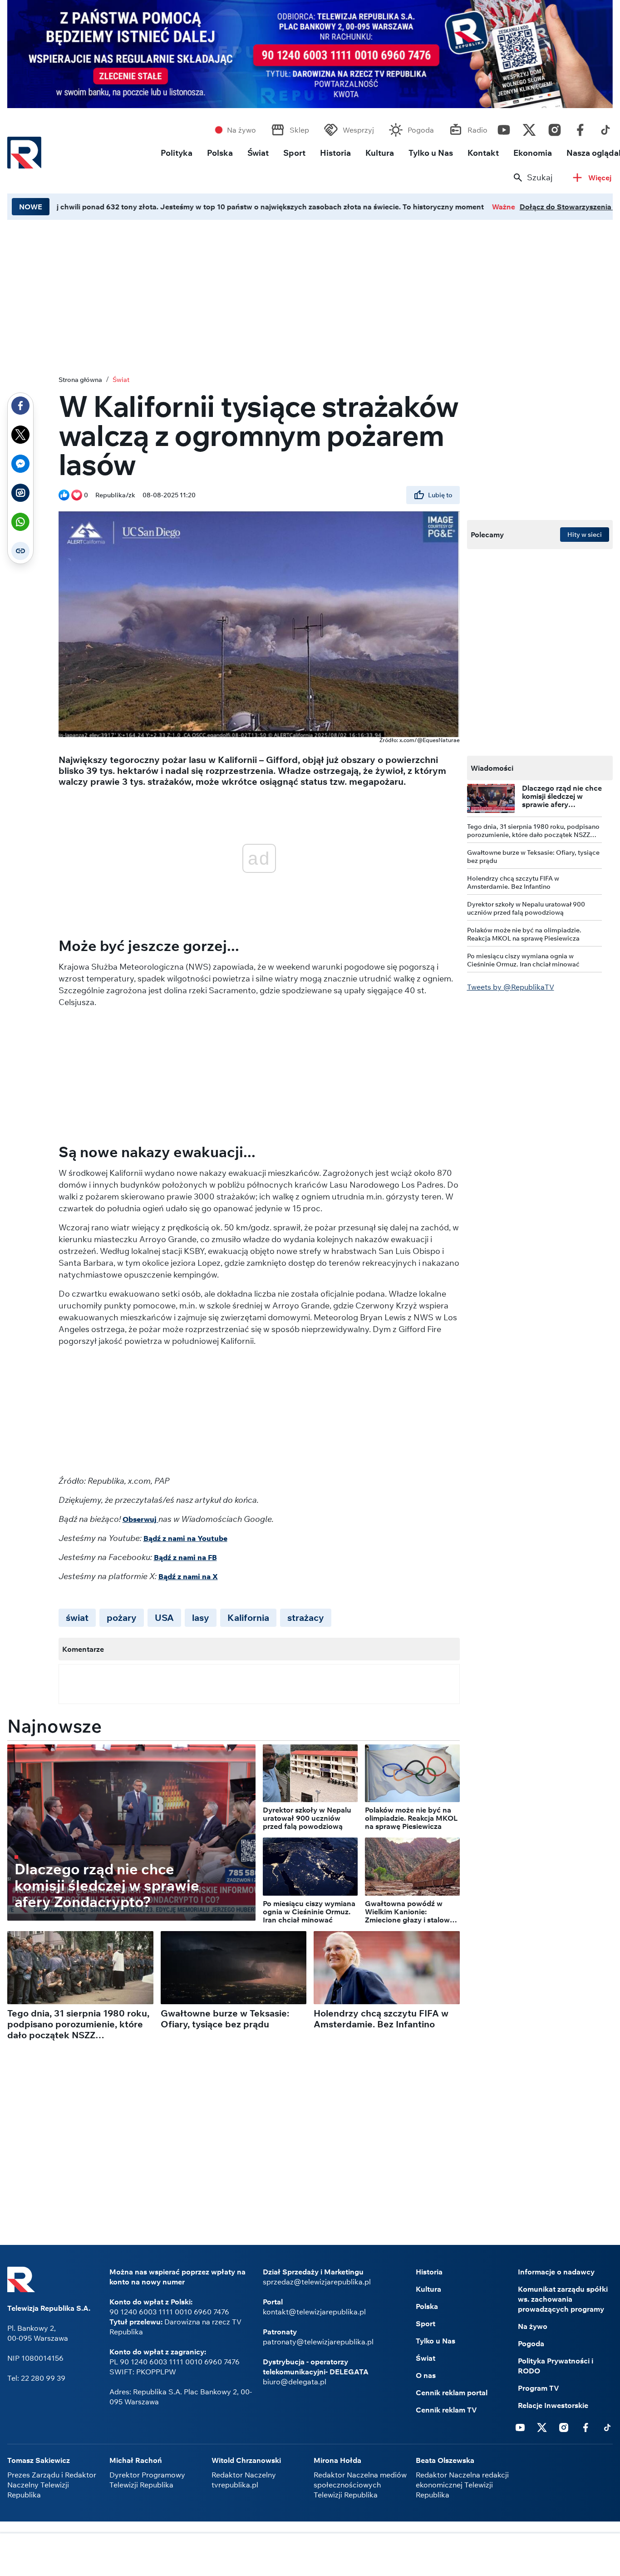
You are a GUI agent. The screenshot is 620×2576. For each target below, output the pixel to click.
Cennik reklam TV (446, 2410)
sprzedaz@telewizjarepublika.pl (317, 2282)
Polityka (177, 153)
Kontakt (483, 153)
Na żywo (241, 130)
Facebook (580, 128)
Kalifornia (248, 1617)
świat (77, 1617)
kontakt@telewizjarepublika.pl (314, 2312)
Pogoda (421, 130)
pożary (122, 1617)
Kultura (380, 153)
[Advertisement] (310, 2556)
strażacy (306, 1617)
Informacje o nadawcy (556, 2272)
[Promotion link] (310, 54)
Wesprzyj (358, 130)
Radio (477, 130)
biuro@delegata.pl (295, 2382)
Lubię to (440, 495)
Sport (294, 153)
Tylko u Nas (431, 153)
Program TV (539, 2388)
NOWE (31, 207)
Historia (335, 153)
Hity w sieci (585, 535)
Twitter (529, 128)
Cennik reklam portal (452, 2393)
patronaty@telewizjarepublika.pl (318, 2342)
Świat (258, 153)
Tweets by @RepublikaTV (511, 987)
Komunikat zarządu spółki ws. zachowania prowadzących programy (563, 2299)
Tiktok (605, 128)
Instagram (555, 128)
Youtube (504, 128)
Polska (220, 153)
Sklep (299, 130)
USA (164, 1617)
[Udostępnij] (20, 406)
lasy (201, 1617)
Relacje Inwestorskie (553, 2405)
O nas (426, 2375)
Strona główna (80, 380)
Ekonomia (533, 153)
